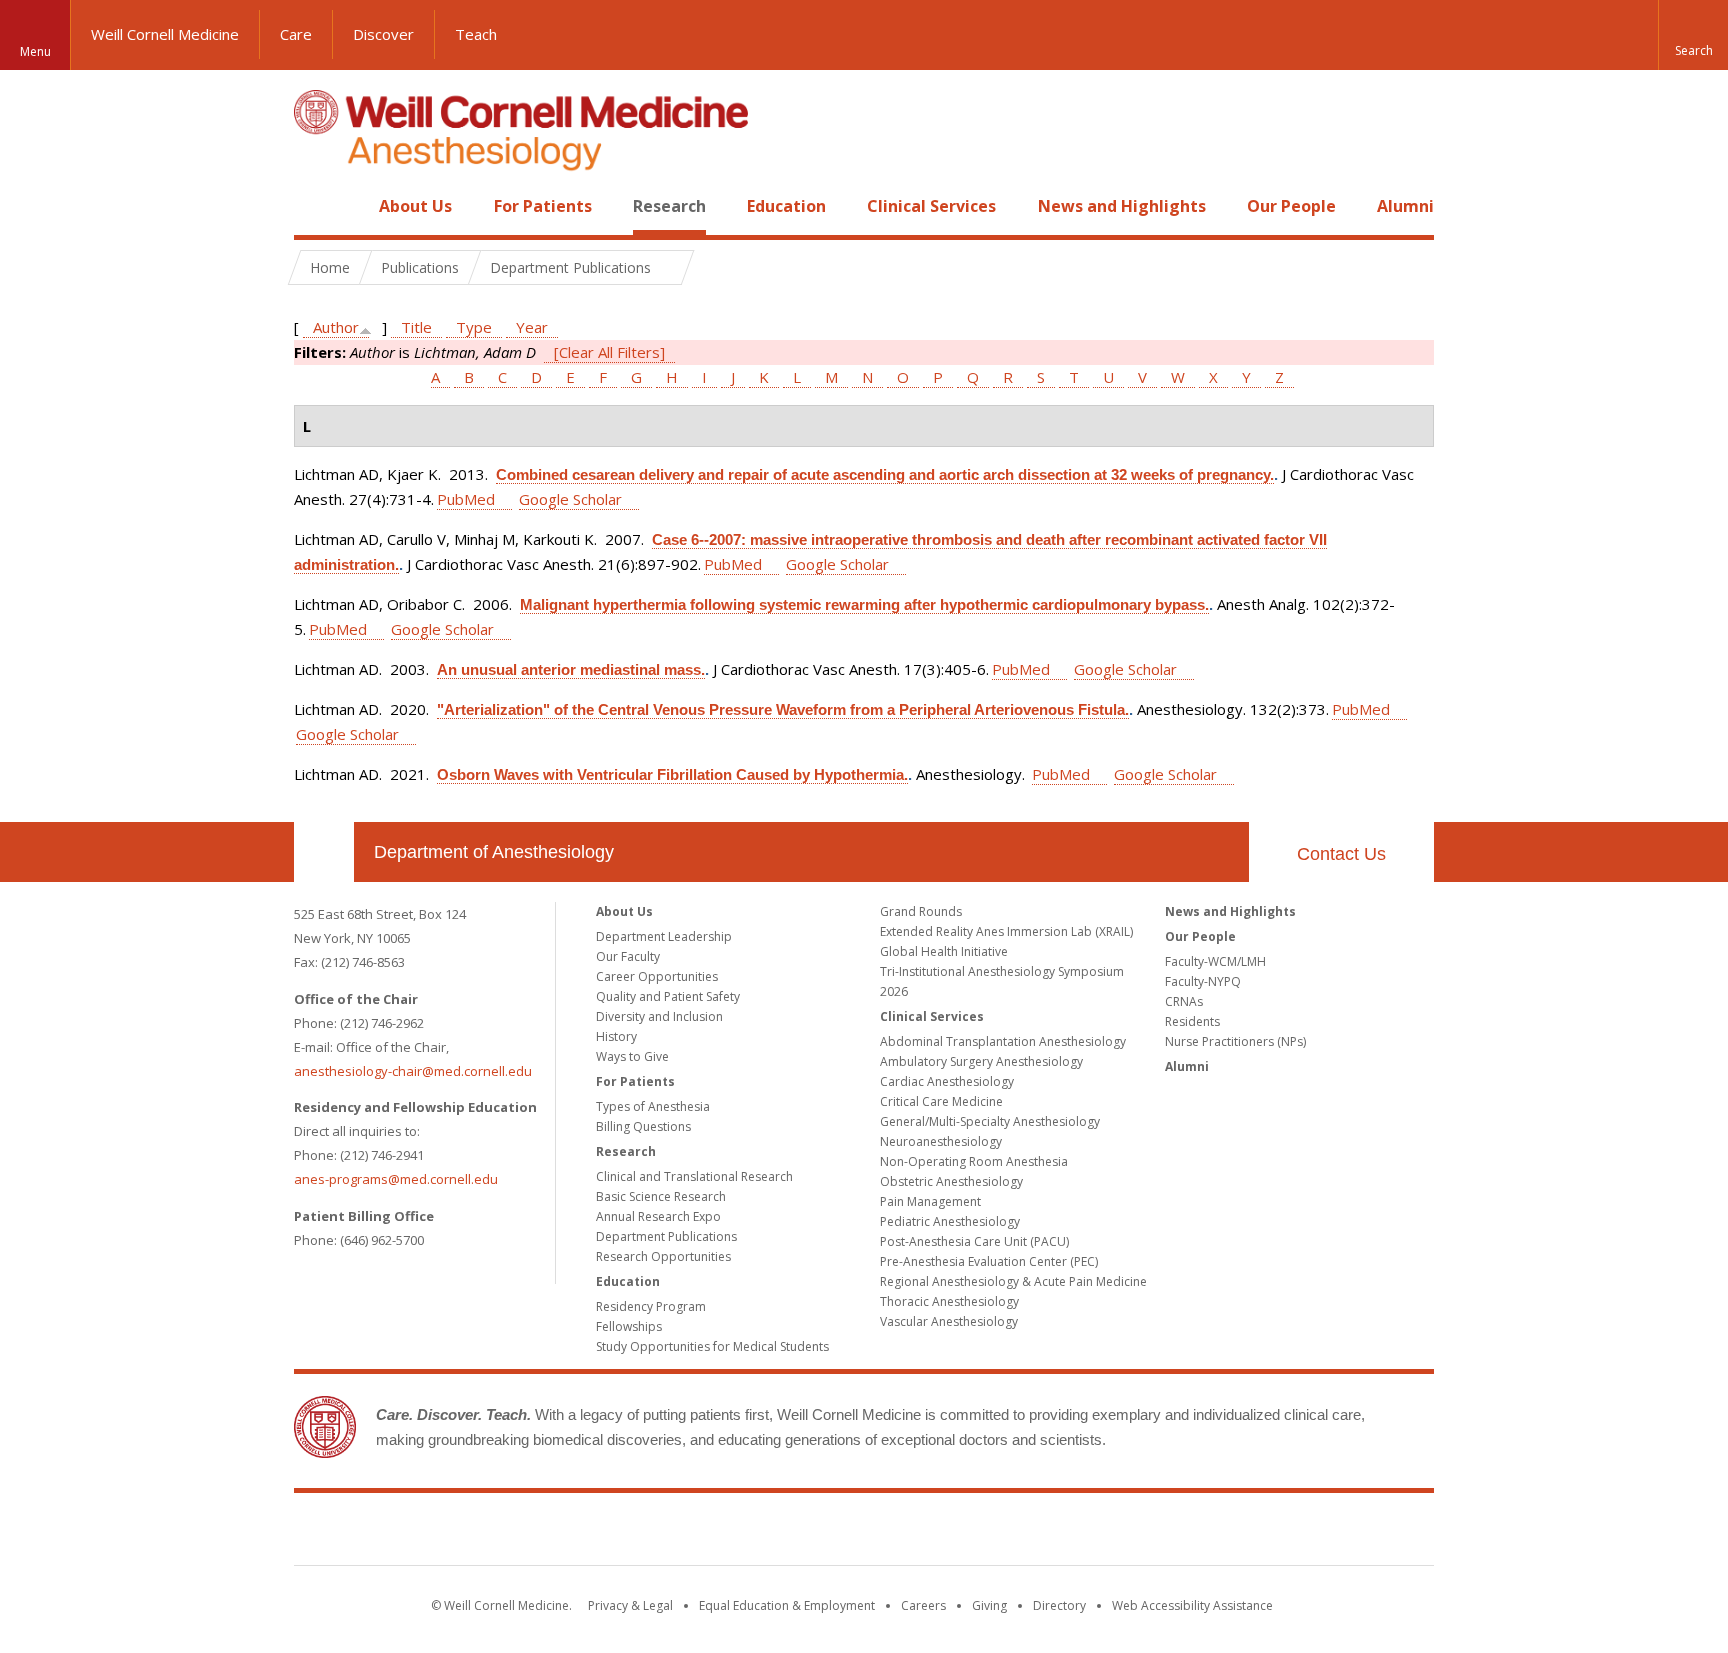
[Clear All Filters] (609, 352)
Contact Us (1341, 854)
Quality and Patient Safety (668, 996)
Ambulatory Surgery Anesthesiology (981, 1061)
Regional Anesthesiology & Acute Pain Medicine (1013, 1281)
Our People (1291, 206)
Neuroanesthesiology (941, 1141)
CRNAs (1184, 1001)
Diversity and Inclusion (659, 1016)
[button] (1693, 35)
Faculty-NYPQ (1203, 981)
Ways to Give (632, 1056)
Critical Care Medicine (941, 1101)
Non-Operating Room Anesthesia (974, 1161)
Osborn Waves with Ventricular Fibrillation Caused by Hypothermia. (672, 774)
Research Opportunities (663, 1256)
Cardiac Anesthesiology (947, 1081)
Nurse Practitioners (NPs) (1235, 1041)
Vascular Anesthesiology (949, 1321)
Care (296, 34)
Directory (1059, 1605)
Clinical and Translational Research (694, 1176)
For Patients (543, 206)
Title (416, 327)
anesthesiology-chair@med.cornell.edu (413, 1071)
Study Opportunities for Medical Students (712, 1346)
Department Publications (666, 1236)
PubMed (466, 499)
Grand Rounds (921, 911)
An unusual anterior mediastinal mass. (571, 669)
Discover (383, 34)
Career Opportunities (657, 976)
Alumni (1405, 206)
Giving (989, 1605)
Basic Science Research (661, 1196)
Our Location (324, 852)
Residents (1192, 1021)
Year (532, 327)
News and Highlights (1122, 206)
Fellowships (629, 1326)
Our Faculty (628, 956)
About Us (415, 206)
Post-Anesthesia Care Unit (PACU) (974, 1241)
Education (786, 206)
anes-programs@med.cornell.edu (396, 1179)
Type (474, 327)
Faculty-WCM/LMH (1215, 961)
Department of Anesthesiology (494, 852)
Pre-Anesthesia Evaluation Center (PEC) (989, 1261)
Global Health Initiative (944, 951)
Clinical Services (931, 206)
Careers (923, 1605)
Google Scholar (570, 499)
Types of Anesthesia (653, 1106)
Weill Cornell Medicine (165, 34)
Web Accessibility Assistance (1192, 1605)
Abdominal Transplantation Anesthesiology (1003, 1041)
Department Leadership (664, 936)
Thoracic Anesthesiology (949, 1301)
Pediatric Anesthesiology (950, 1221)
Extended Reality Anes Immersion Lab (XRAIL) (1006, 931)
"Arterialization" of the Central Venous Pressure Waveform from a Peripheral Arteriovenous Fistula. (783, 709)
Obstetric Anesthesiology (951, 1181)
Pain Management (930, 1201)
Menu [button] (35, 51)
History (616, 1036)
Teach (476, 34)
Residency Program (651, 1306)
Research (669, 206)
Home (316, 206)
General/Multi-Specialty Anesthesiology (990, 1121)
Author (336, 327)
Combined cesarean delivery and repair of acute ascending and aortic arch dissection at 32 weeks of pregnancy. (885, 474)
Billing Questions (643, 1126)
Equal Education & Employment (787, 1605)
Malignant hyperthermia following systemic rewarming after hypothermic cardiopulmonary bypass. (864, 604)
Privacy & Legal (630, 1605)
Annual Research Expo (658, 1216)
